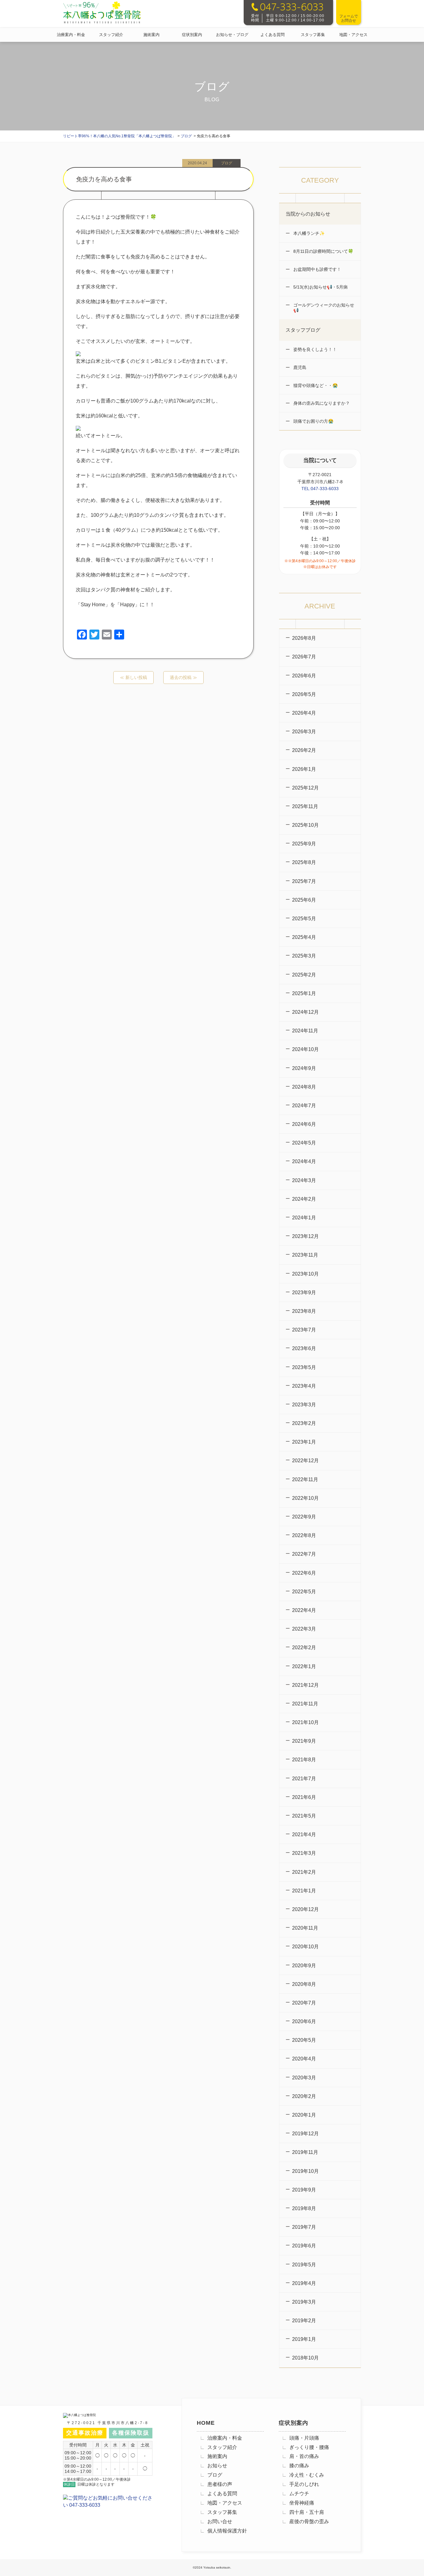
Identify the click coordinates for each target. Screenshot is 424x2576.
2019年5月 (304, 2265)
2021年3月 (304, 1853)
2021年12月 (305, 1685)
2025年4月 (304, 937)
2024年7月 (304, 1106)
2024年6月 (304, 1124)
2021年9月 (304, 1741)
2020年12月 (305, 1909)
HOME (206, 2423)
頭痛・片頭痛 (304, 2438)
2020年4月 (304, 2059)
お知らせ (217, 2466)
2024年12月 (305, 1012)
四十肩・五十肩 (307, 2512)
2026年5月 (304, 694)
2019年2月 (304, 2321)
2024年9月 (304, 1068)
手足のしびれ (304, 2484)
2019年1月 (304, 2339)
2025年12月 (305, 788)
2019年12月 (305, 2134)
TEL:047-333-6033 (320, 489)
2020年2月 (304, 2096)
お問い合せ (220, 2521)
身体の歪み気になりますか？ (321, 403)
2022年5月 (304, 1592)
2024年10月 (305, 1049)
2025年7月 (304, 881)
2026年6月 (304, 676)
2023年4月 (304, 1386)
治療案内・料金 (71, 35)
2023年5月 (304, 1367)
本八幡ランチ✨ (308, 233)
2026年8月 (304, 638)
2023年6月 (304, 1348)
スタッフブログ (303, 330)
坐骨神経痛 (302, 2503)
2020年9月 (304, 1966)
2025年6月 (304, 900)
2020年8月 (304, 1984)
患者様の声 (220, 2484)
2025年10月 (305, 825)
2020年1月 (304, 2115)
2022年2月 (304, 1648)
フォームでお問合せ (349, 18)
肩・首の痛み (304, 2456)
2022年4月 (304, 1610)
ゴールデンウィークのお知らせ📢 (323, 308)
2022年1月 (304, 1666)
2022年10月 (305, 1498)
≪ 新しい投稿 (133, 677)
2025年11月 (305, 806)
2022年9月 (304, 1517)
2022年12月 (305, 1461)
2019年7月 (304, 2227)
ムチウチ (299, 2494)
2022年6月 (304, 1573)
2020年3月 (304, 2078)
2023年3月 (304, 1405)
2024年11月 (305, 1031)
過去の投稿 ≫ (183, 677)
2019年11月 (305, 2152)
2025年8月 (304, 862)
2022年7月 (304, 1554)
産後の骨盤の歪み (309, 2521)
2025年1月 (304, 993)
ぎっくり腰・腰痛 (309, 2447)
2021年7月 (304, 1779)
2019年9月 (304, 2190)
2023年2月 (304, 1423)
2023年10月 (305, 1274)
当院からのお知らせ (308, 214)
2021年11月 (305, 1704)
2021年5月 (304, 1816)
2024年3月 (304, 1180)
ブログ (215, 2475)
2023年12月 (305, 1236)
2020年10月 (305, 1947)
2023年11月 (305, 1255)
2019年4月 (304, 2283)
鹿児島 (299, 367)
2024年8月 (304, 1087)
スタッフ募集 (313, 35)
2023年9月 (304, 1293)
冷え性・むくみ (307, 2475)
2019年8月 (304, 2208)
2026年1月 (304, 769)
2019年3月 (304, 2302)
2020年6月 (304, 2021)
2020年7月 (304, 2003)
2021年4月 (304, 1834)
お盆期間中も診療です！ (317, 269)
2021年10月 (305, 1722)
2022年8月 (304, 1535)
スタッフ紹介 (111, 35)
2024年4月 (304, 1161)
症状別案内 (192, 35)
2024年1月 (304, 1218)
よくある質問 (273, 35)
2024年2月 (304, 1199)
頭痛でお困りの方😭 (313, 421)
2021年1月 (304, 1891)
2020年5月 (304, 2040)
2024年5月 (304, 1143)
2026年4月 (304, 713)
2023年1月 (304, 1442)
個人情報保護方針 (227, 2531)
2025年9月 (304, 844)
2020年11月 (305, 1928)
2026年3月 (304, 732)
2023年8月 (304, 1311)
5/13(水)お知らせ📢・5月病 (320, 287)
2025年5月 (304, 919)
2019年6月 (304, 2246)
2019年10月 (305, 2171)
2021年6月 (304, 1797)
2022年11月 (305, 1479)
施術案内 (151, 35)
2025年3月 (304, 956)
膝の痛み (299, 2466)
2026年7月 (304, 657)
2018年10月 (305, 2358)
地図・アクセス (353, 35)
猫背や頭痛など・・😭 (315, 385)
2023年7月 (304, 1330)
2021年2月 (304, 1872)
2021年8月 (304, 1760)
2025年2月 (304, 975)
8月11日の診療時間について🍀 (323, 251)
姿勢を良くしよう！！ (314, 349)
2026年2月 (304, 750)
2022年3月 (304, 1629)
